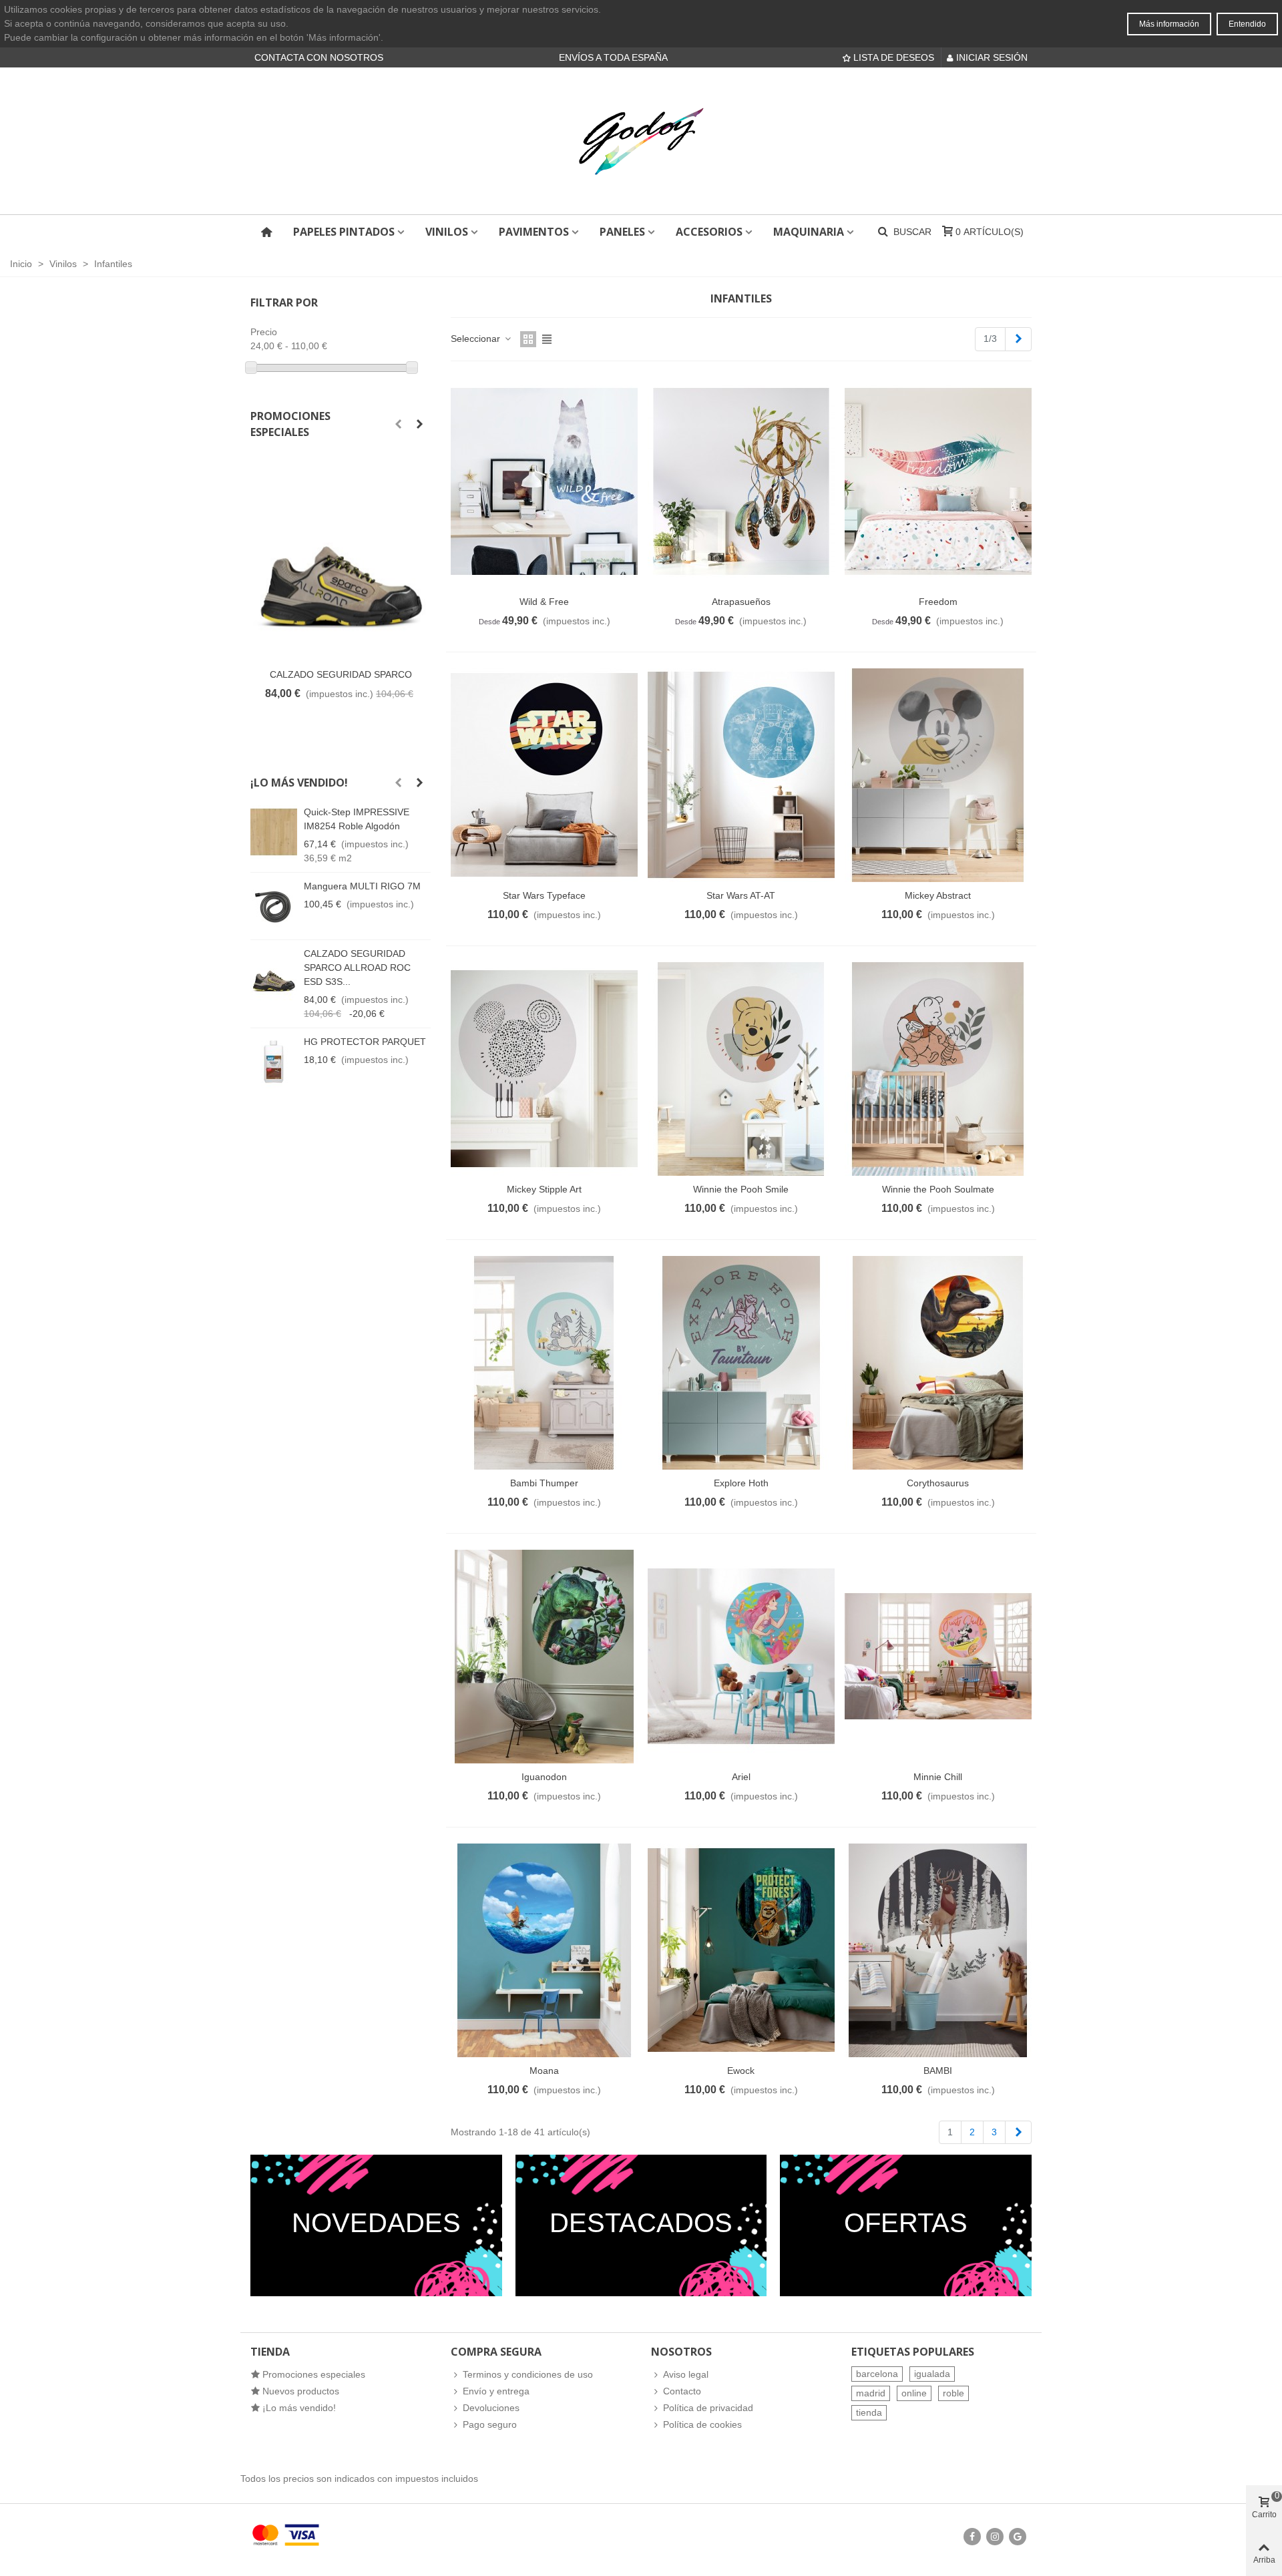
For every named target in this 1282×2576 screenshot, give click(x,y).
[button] (398, 424)
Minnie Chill (938, 1777)
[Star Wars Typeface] (544, 775)
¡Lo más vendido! (299, 783)
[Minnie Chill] (938, 1657)
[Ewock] (741, 1950)
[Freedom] (938, 481)
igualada (932, 2374)
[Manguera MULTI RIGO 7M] (274, 906)
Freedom (938, 602)
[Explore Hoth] (741, 1363)
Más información (1169, 24)
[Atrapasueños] (741, 481)
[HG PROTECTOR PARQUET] (274, 1062)
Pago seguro (490, 2424)
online (914, 2393)
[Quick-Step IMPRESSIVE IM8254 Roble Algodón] (274, 832)
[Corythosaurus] (938, 1363)
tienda (869, 2412)
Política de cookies (702, 2424)
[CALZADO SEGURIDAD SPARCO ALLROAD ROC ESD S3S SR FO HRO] (341, 558)
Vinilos (447, 232)
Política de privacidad (708, 2408)
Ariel (741, 1777)
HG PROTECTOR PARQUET (365, 1042)
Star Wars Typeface (544, 895)
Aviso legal (686, 2374)
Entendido (1247, 24)
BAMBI (938, 2071)
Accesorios (709, 232)
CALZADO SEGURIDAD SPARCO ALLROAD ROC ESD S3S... (357, 968)
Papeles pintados (344, 232)
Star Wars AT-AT (741, 895)
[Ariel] (741, 1657)
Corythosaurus (938, 1483)
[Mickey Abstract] (938, 775)
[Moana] (544, 1950)
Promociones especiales (290, 424)
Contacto (682, 2391)
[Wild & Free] (544, 481)
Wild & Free (544, 602)
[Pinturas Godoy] (641, 141)
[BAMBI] (938, 1950)
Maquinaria (809, 232)
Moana (544, 2071)
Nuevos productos (301, 2391)
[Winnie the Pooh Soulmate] (938, 1069)
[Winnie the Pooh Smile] (741, 1069)
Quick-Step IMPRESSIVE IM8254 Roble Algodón (357, 819)
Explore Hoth (741, 1483)
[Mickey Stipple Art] (544, 1069)
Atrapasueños (741, 602)
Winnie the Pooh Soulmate (938, 1189)
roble (953, 2393)
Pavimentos (534, 232)
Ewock (741, 2071)
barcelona (877, 2374)
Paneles (622, 232)
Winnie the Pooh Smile (741, 1189)
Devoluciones (491, 2408)
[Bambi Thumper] (544, 1363)
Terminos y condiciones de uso (528, 2374)
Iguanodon (544, 1777)
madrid (871, 2393)
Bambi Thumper (544, 1483)
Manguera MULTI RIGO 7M (362, 886)
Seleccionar (477, 339)
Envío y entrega (496, 2391)
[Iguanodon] (544, 1657)
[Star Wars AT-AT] (741, 775)
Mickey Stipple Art (544, 1189)
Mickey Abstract (938, 895)
